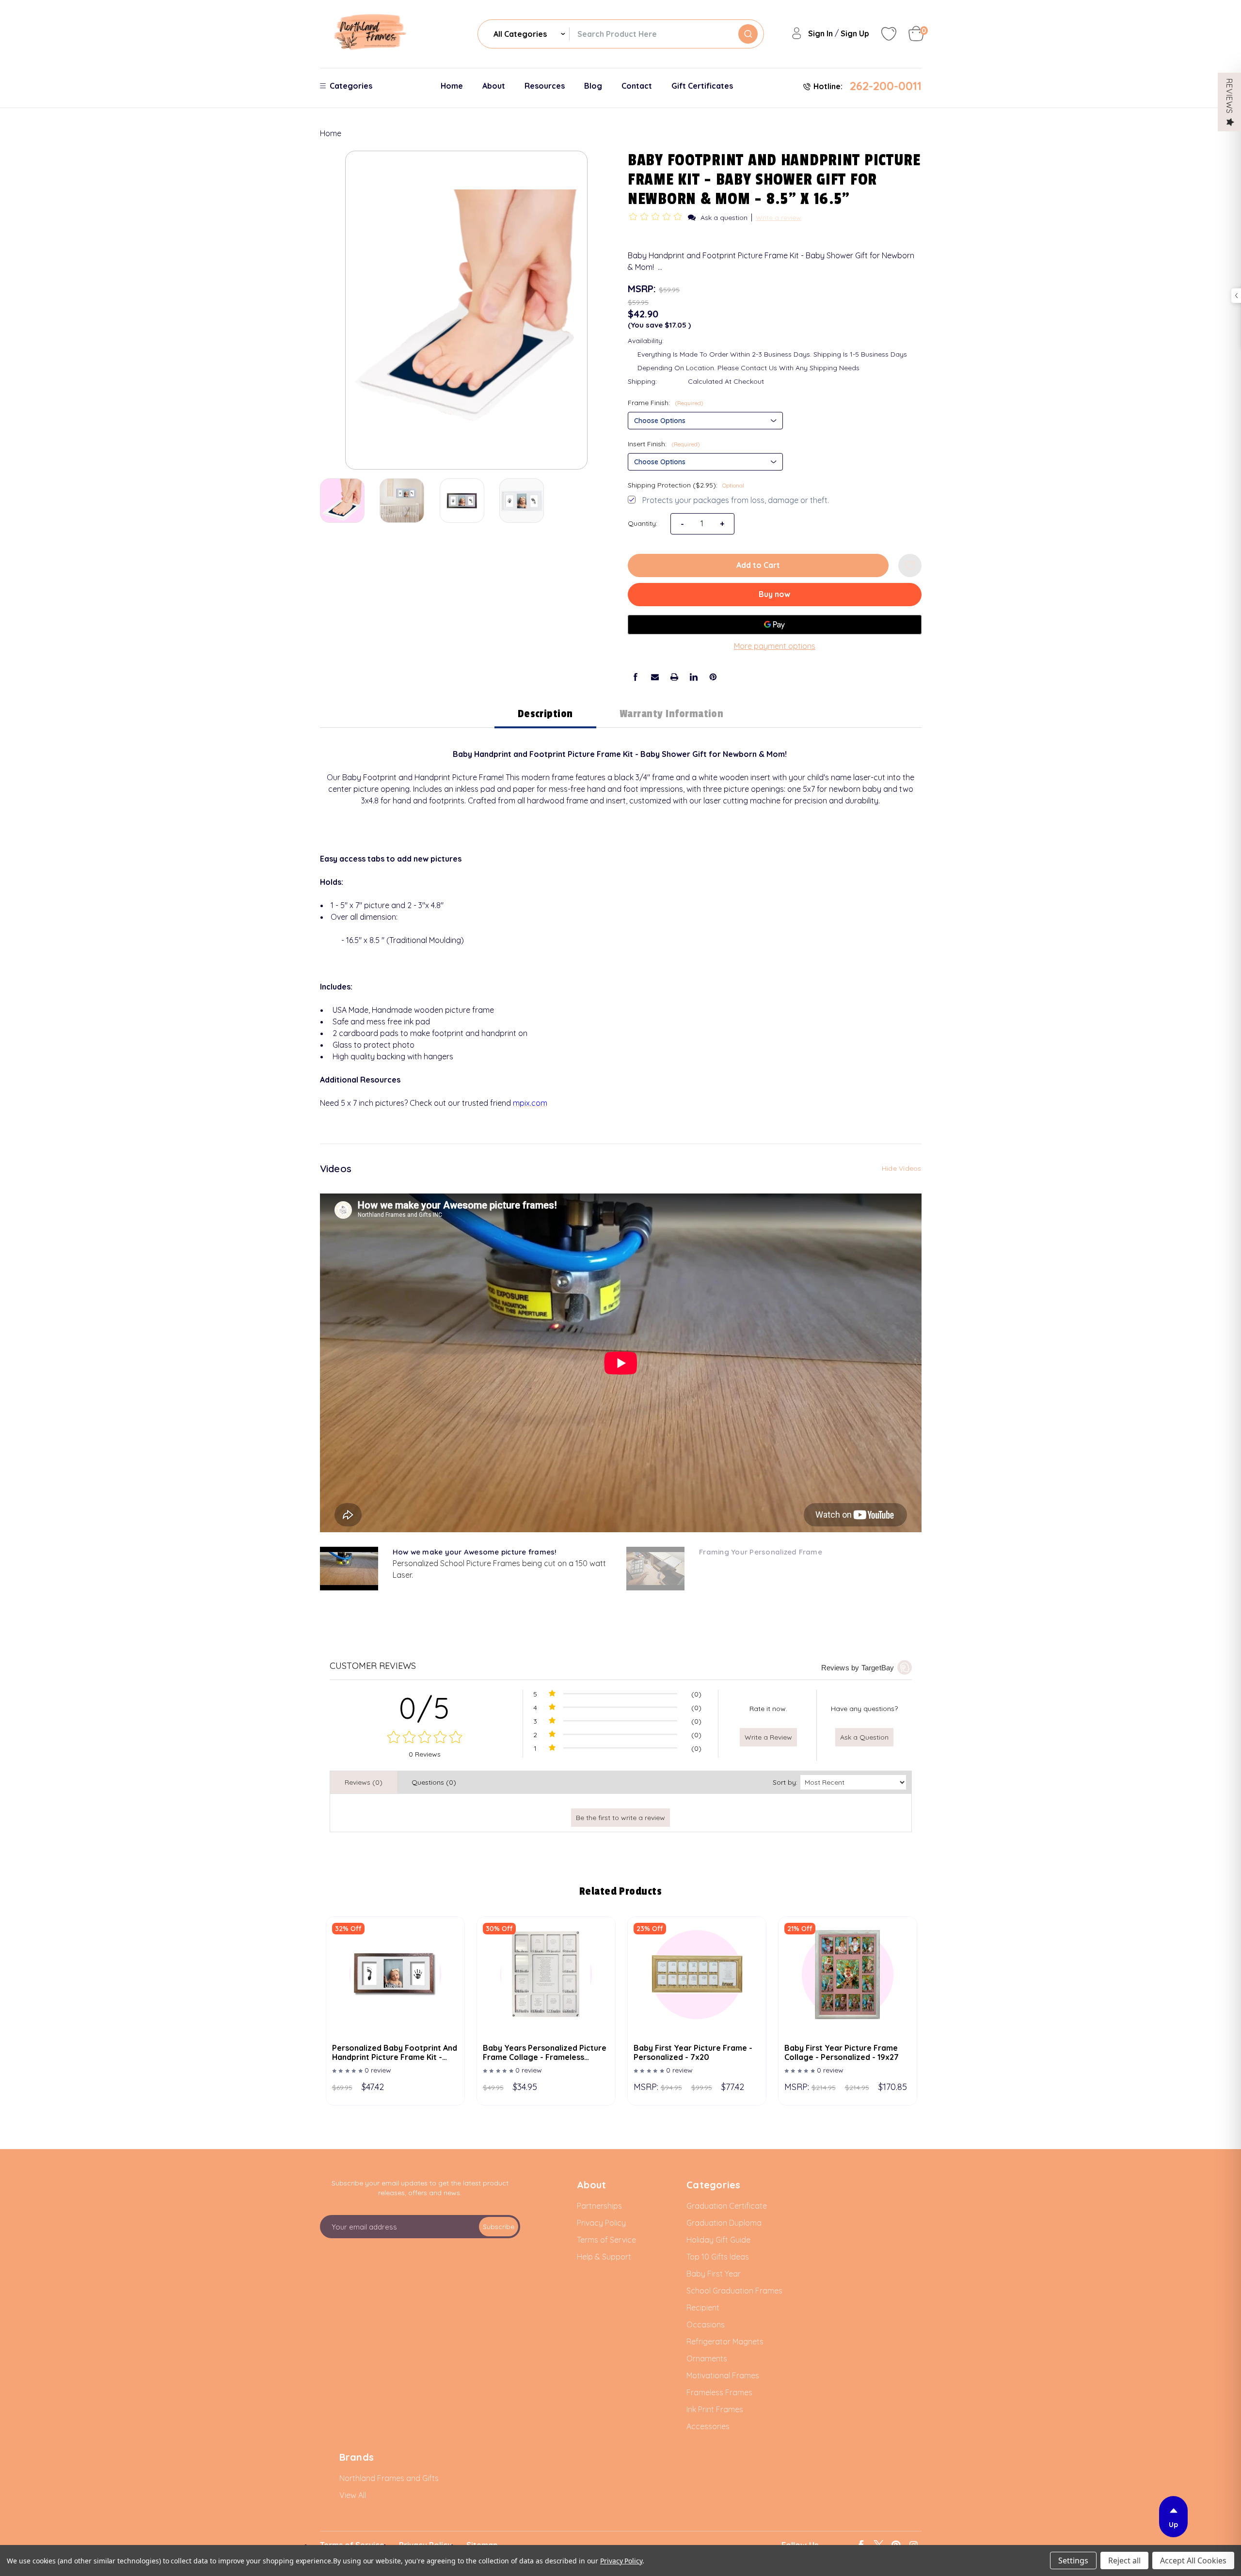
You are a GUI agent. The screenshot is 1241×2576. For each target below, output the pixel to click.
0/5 (425, 1708)
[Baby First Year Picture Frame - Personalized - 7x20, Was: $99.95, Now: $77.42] (697, 1978)
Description (545, 714)
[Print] (674, 677)
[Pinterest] (713, 677)
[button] (657, 217)
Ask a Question (864, 1737)
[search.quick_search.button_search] (748, 34)
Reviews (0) (364, 1782)
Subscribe (499, 2227)
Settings (1073, 2560)
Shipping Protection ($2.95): (686, 485)
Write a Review (768, 1737)
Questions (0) (434, 1782)
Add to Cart (758, 565)
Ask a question (724, 218)
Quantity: (643, 523)
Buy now (774, 594)
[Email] (655, 677)
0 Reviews (425, 1754)
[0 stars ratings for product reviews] (425, 1738)
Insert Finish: (664, 444)
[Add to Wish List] (910, 565)
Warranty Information (672, 714)
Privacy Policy (621, 2561)
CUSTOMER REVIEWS (373, 1666)
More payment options (775, 646)
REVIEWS (1229, 96)
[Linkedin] (694, 677)
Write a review (779, 218)
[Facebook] (636, 677)
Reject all (1124, 2560)
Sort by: (785, 1782)
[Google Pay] (775, 625)
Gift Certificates (702, 86)
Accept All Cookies (1193, 2560)
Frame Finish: (666, 403)
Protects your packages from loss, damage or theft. (736, 500)
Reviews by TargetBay (858, 1668)
